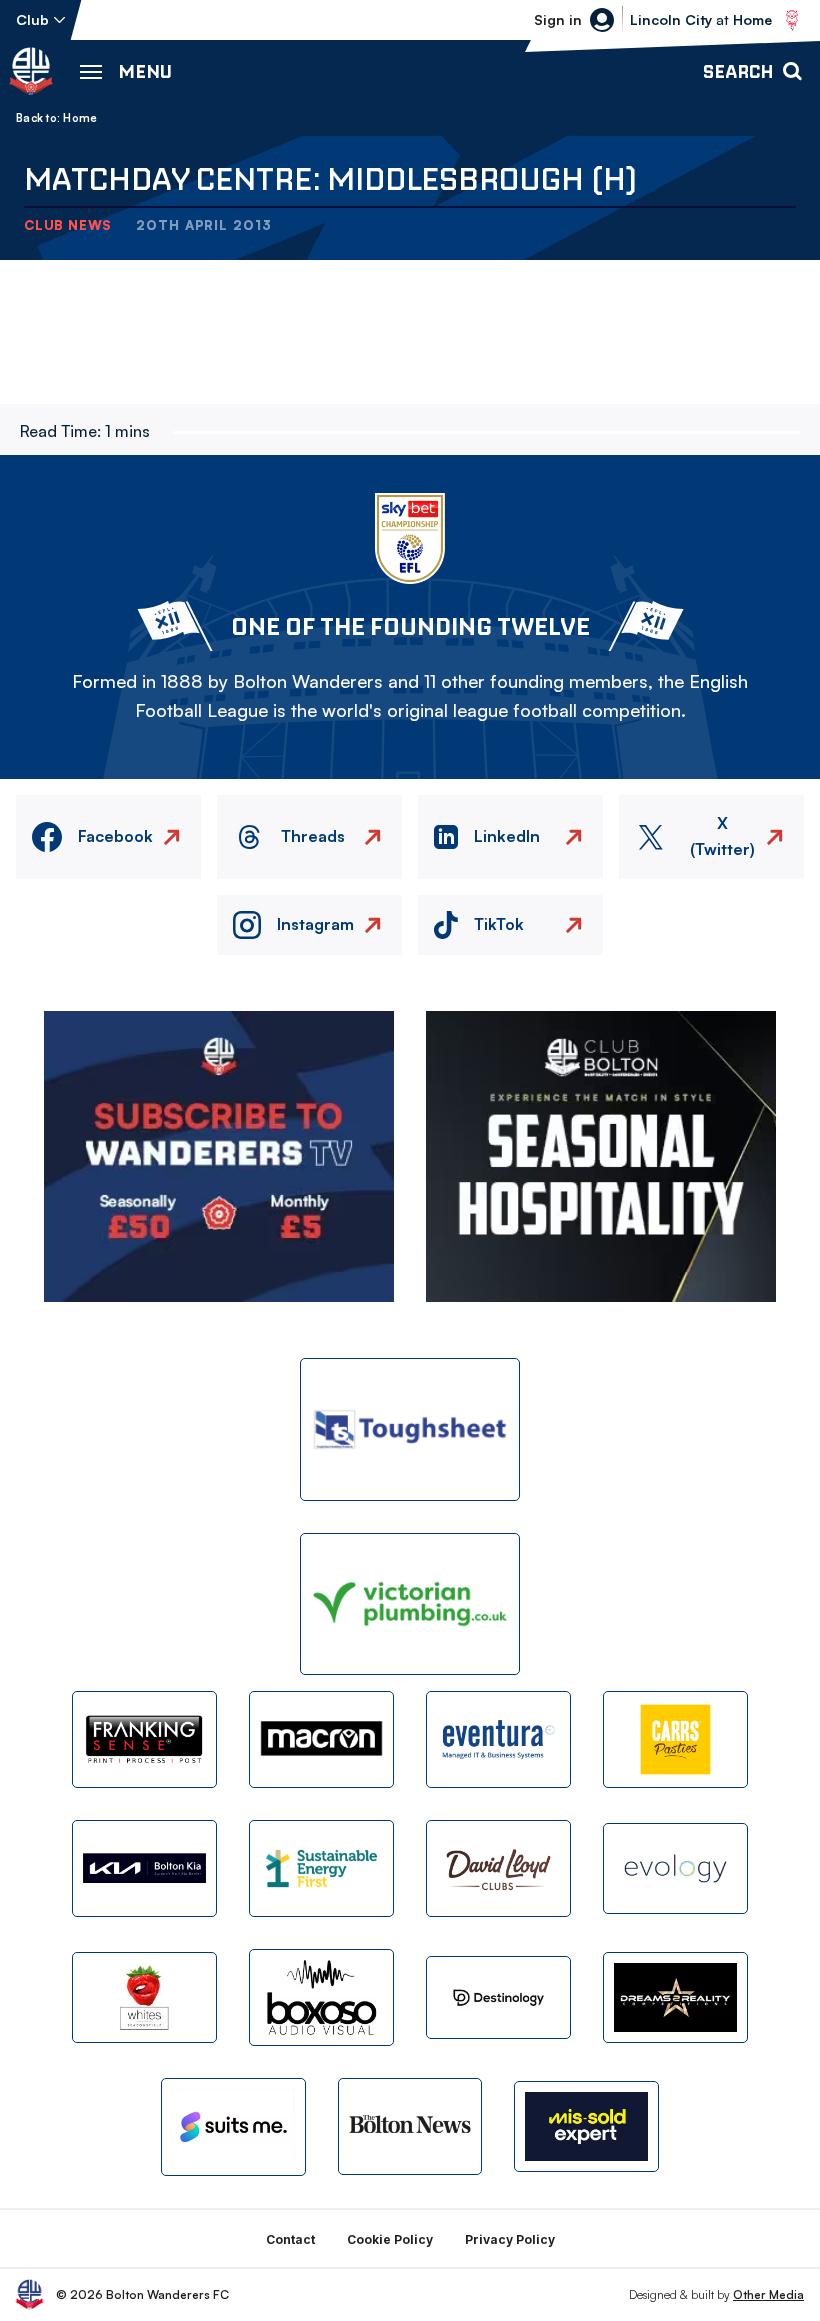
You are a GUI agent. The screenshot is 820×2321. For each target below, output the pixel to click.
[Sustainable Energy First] (321, 1868)
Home (80, 118)
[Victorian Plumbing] (410, 1604)
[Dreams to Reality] (675, 1997)
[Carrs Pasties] (675, 1739)
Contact (290, 2239)
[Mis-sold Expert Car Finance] (586, 2126)
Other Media (768, 2294)
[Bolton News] (410, 2126)
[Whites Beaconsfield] (144, 1997)
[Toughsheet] (410, 1429)
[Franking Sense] (144, 1739)
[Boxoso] (321, 1997)
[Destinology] (498, 1997)
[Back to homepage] (31, 71)
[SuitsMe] (233, 2127)
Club (32, 19)
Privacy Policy (510, 2239)
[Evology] (675, 1868)
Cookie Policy (390, 2239)
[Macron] (321, 1739)
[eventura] (498, 1739)
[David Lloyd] (498, 1868)
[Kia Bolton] (144, 1868)
